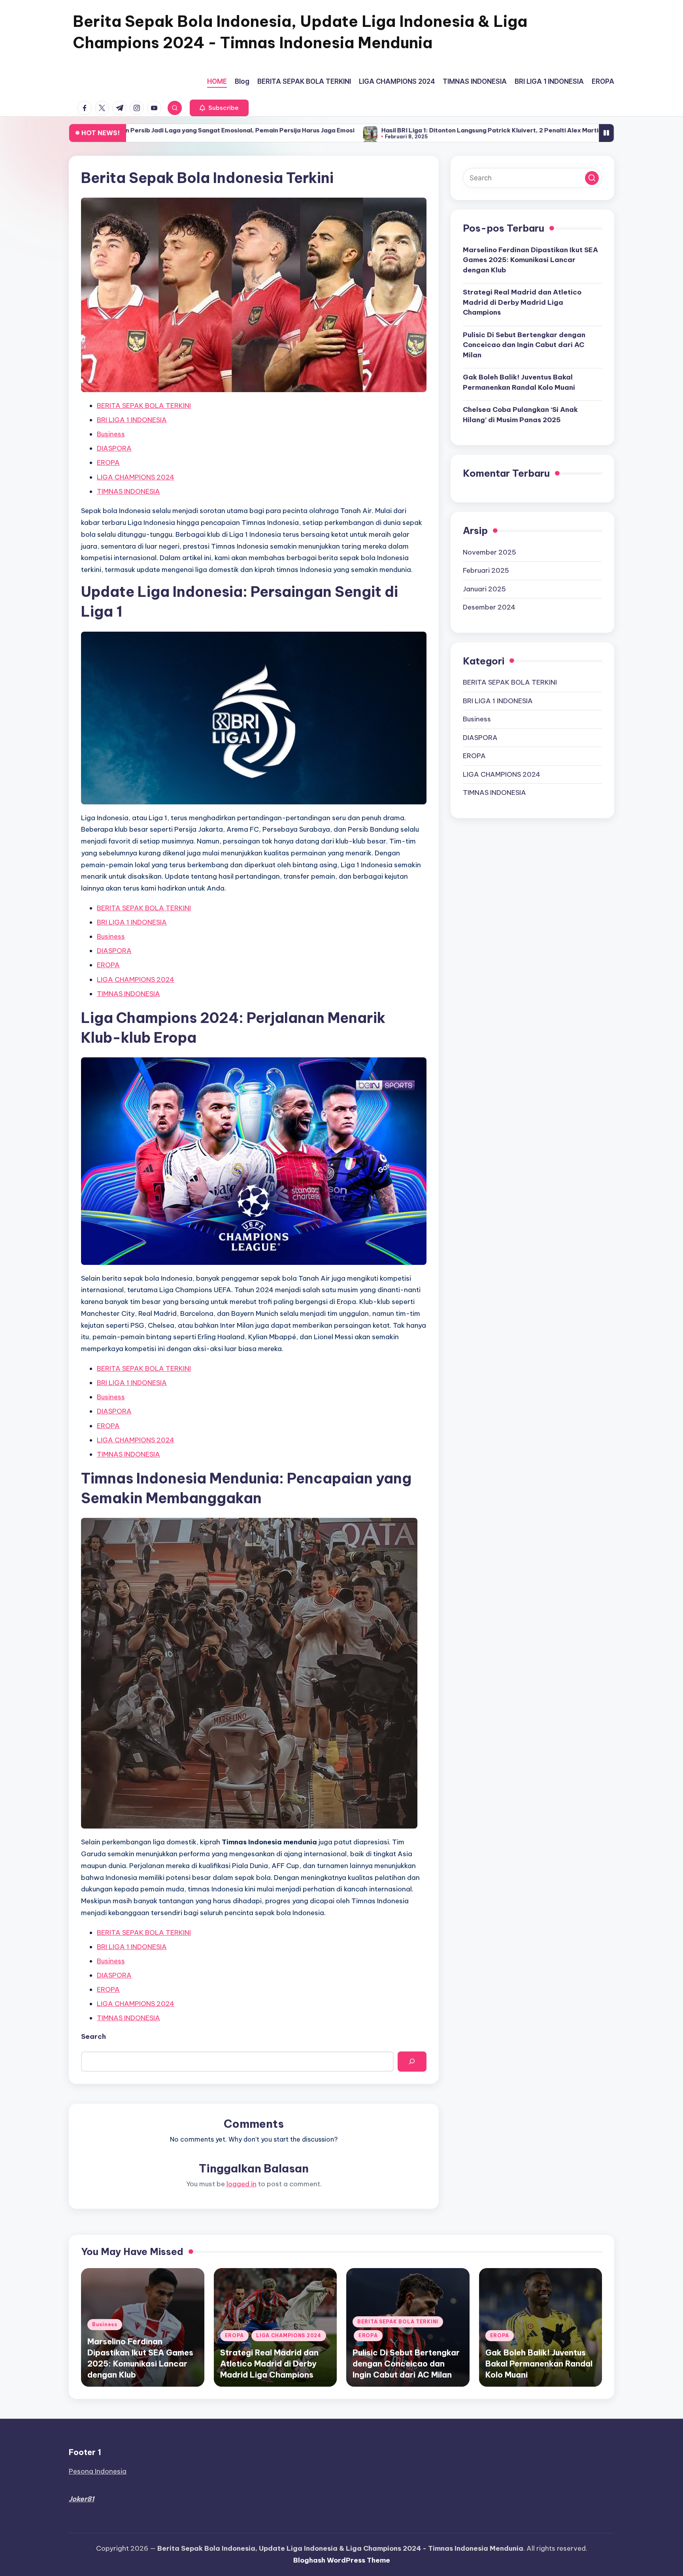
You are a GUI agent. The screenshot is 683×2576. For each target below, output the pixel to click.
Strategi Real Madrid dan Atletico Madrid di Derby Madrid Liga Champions (522, 302)
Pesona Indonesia (98, 2471)
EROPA (108, 462)
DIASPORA (114, 448)
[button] (219, 108)
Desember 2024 (489, 607)
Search (93, 2036)
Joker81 (81, 2499)
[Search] (412, 2062)
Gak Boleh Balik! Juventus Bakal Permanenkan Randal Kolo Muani (519, 382)
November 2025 (490, 552)
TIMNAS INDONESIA (128, 491)
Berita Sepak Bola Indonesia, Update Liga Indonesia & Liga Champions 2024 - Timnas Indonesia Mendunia (300, 32)
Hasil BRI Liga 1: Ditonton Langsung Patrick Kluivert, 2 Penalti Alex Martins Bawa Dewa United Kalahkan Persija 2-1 (420, 130)
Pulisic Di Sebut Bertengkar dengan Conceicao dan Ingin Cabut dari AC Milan (524, 344)
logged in (242, 2184)
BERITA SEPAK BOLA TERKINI (144, 406)
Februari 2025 (486, 570)
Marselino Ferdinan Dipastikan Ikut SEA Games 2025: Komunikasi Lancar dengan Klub (530, 259)
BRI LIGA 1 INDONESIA (132, 420)
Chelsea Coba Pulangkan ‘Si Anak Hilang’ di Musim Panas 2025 (520, 415)
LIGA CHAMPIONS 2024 (136, 477)
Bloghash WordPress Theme (342, 2560)
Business (111, 434)
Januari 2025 (484, 589)
